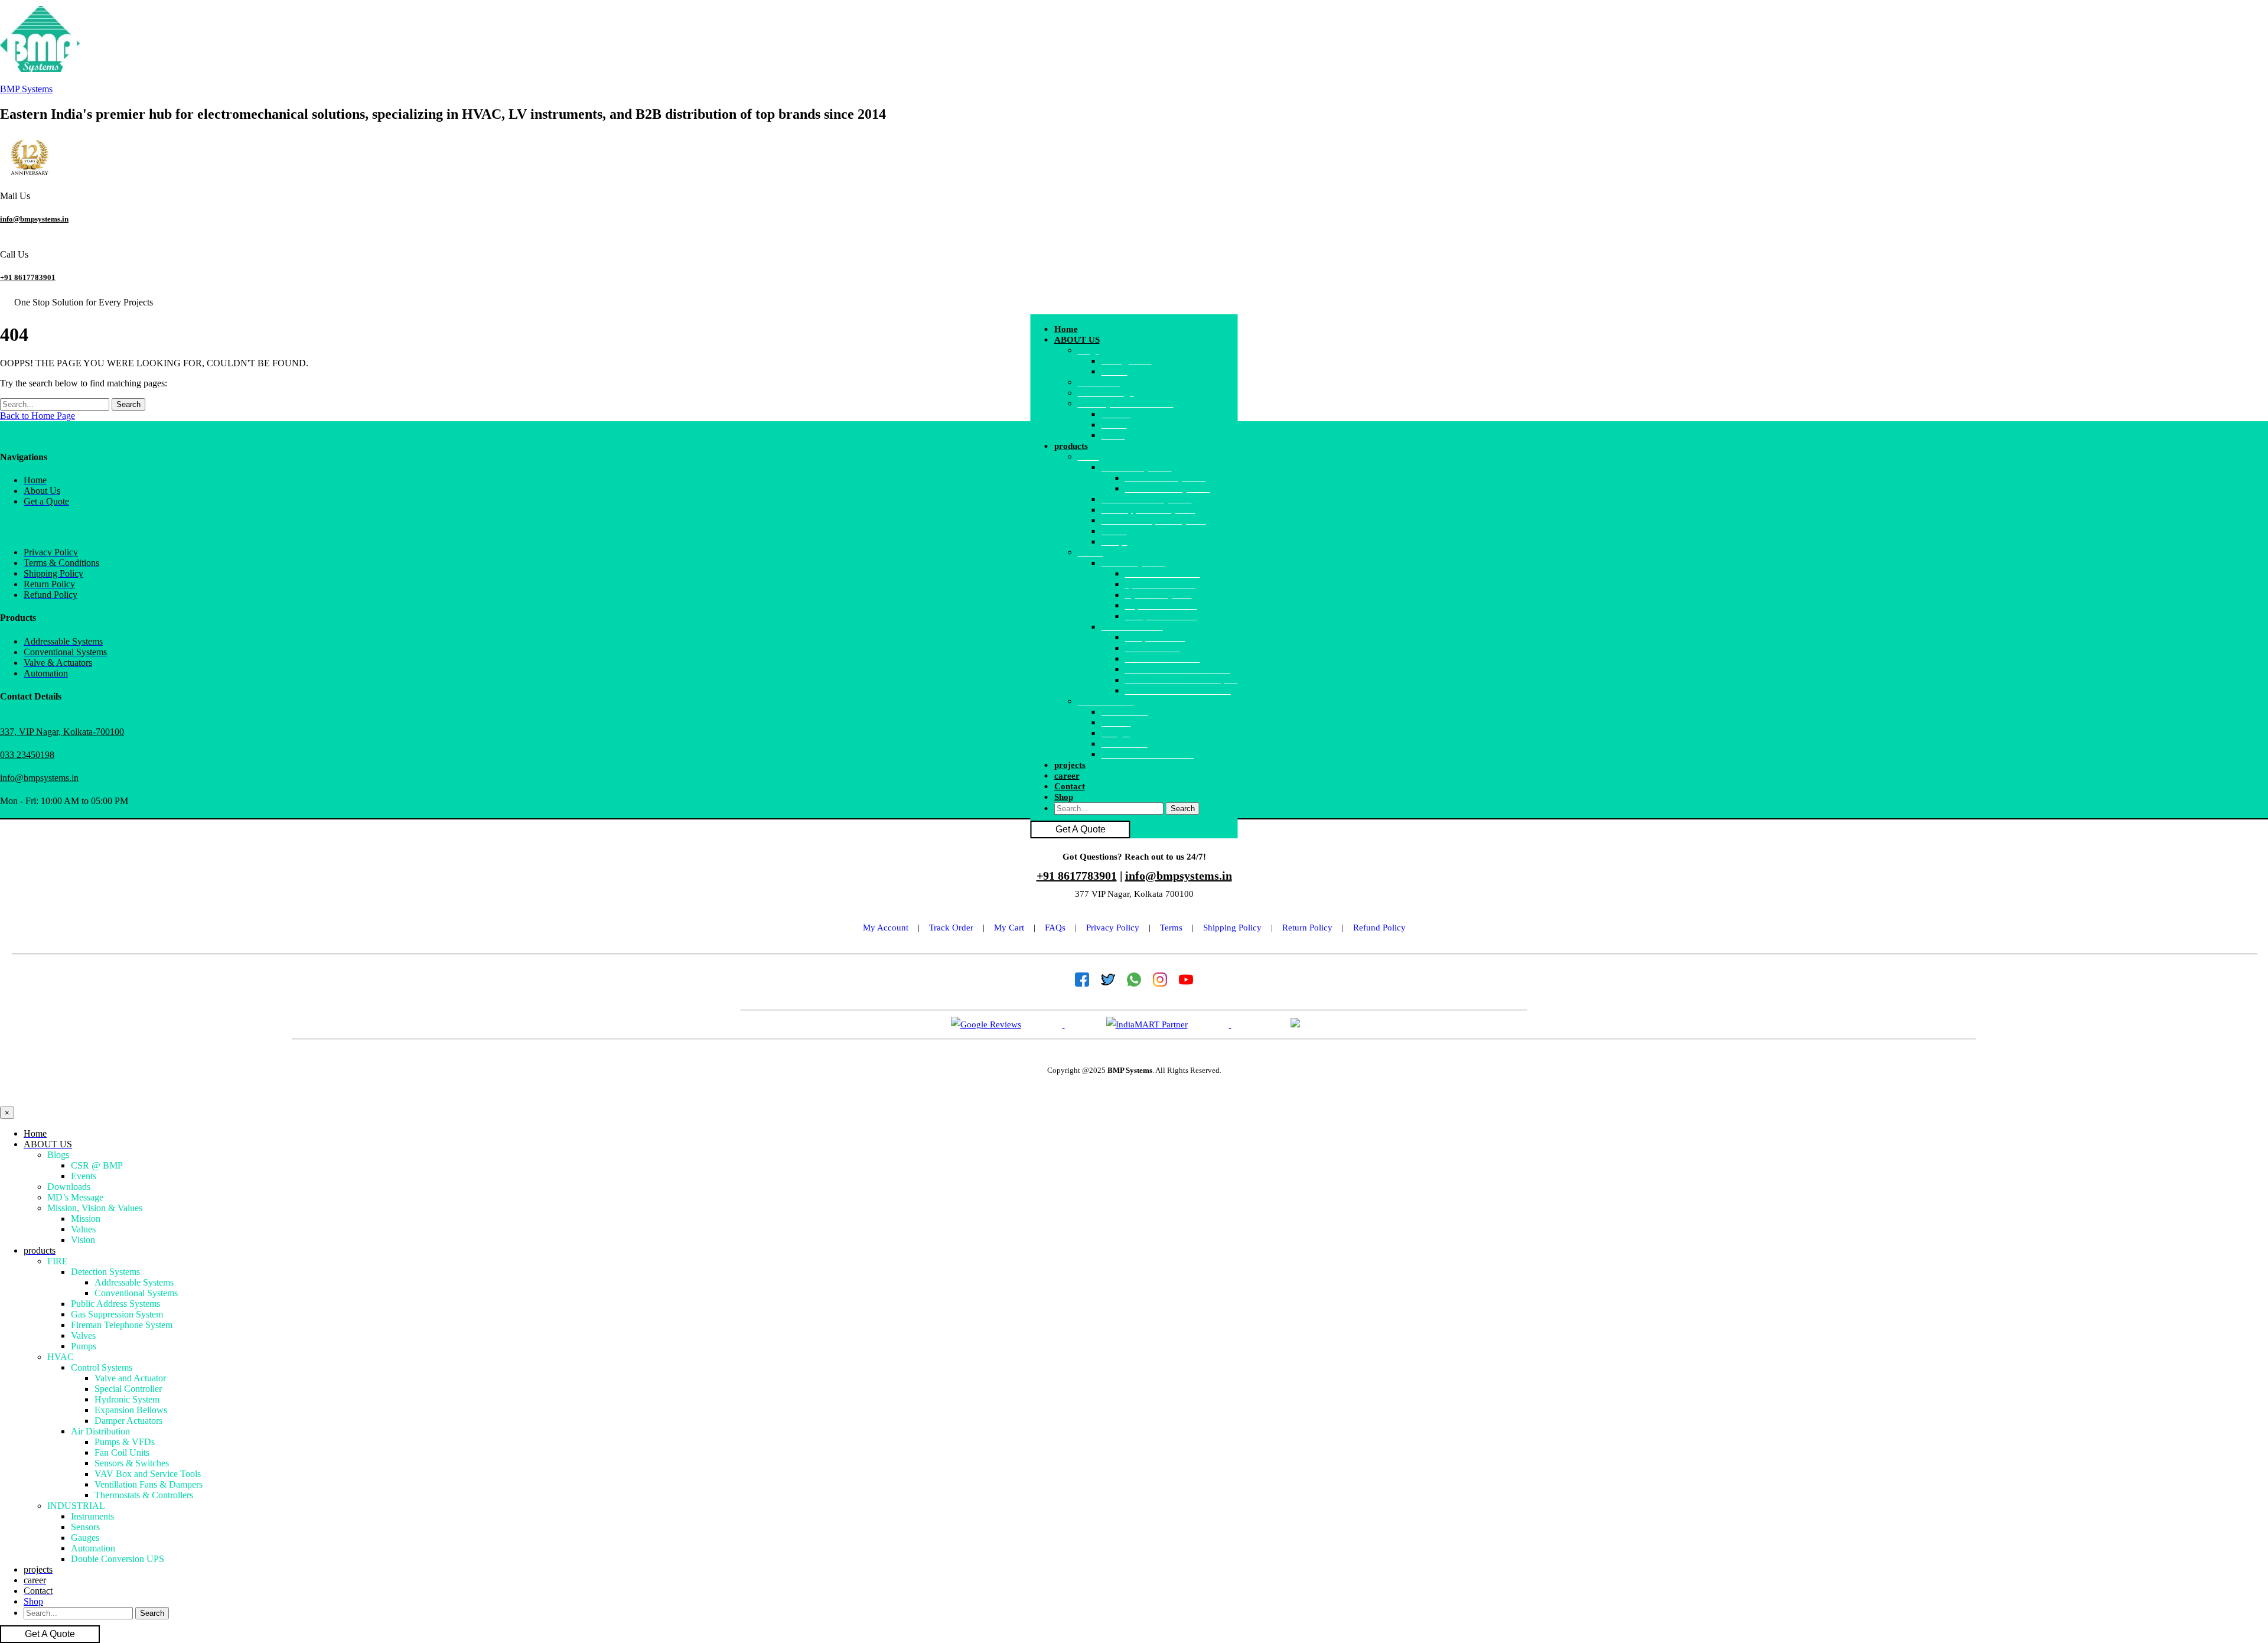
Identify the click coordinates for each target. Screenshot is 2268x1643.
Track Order (951, 928)
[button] (1146, 340)
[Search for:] (56, 404)
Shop (1064, 797)
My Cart (1009, 928)
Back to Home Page (38, 416)
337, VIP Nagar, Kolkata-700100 (62, 732)
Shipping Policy (1232, 928)
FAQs (1055, 928)
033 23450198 (27, 755)
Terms (1171, 928)
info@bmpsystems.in (34, 219)
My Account (886, 928)
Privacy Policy (1113, 928)
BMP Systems (26, 89)
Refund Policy (1379, 928)
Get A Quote (1081, 829)
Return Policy (1307, 928)
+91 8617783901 (28, 277)
